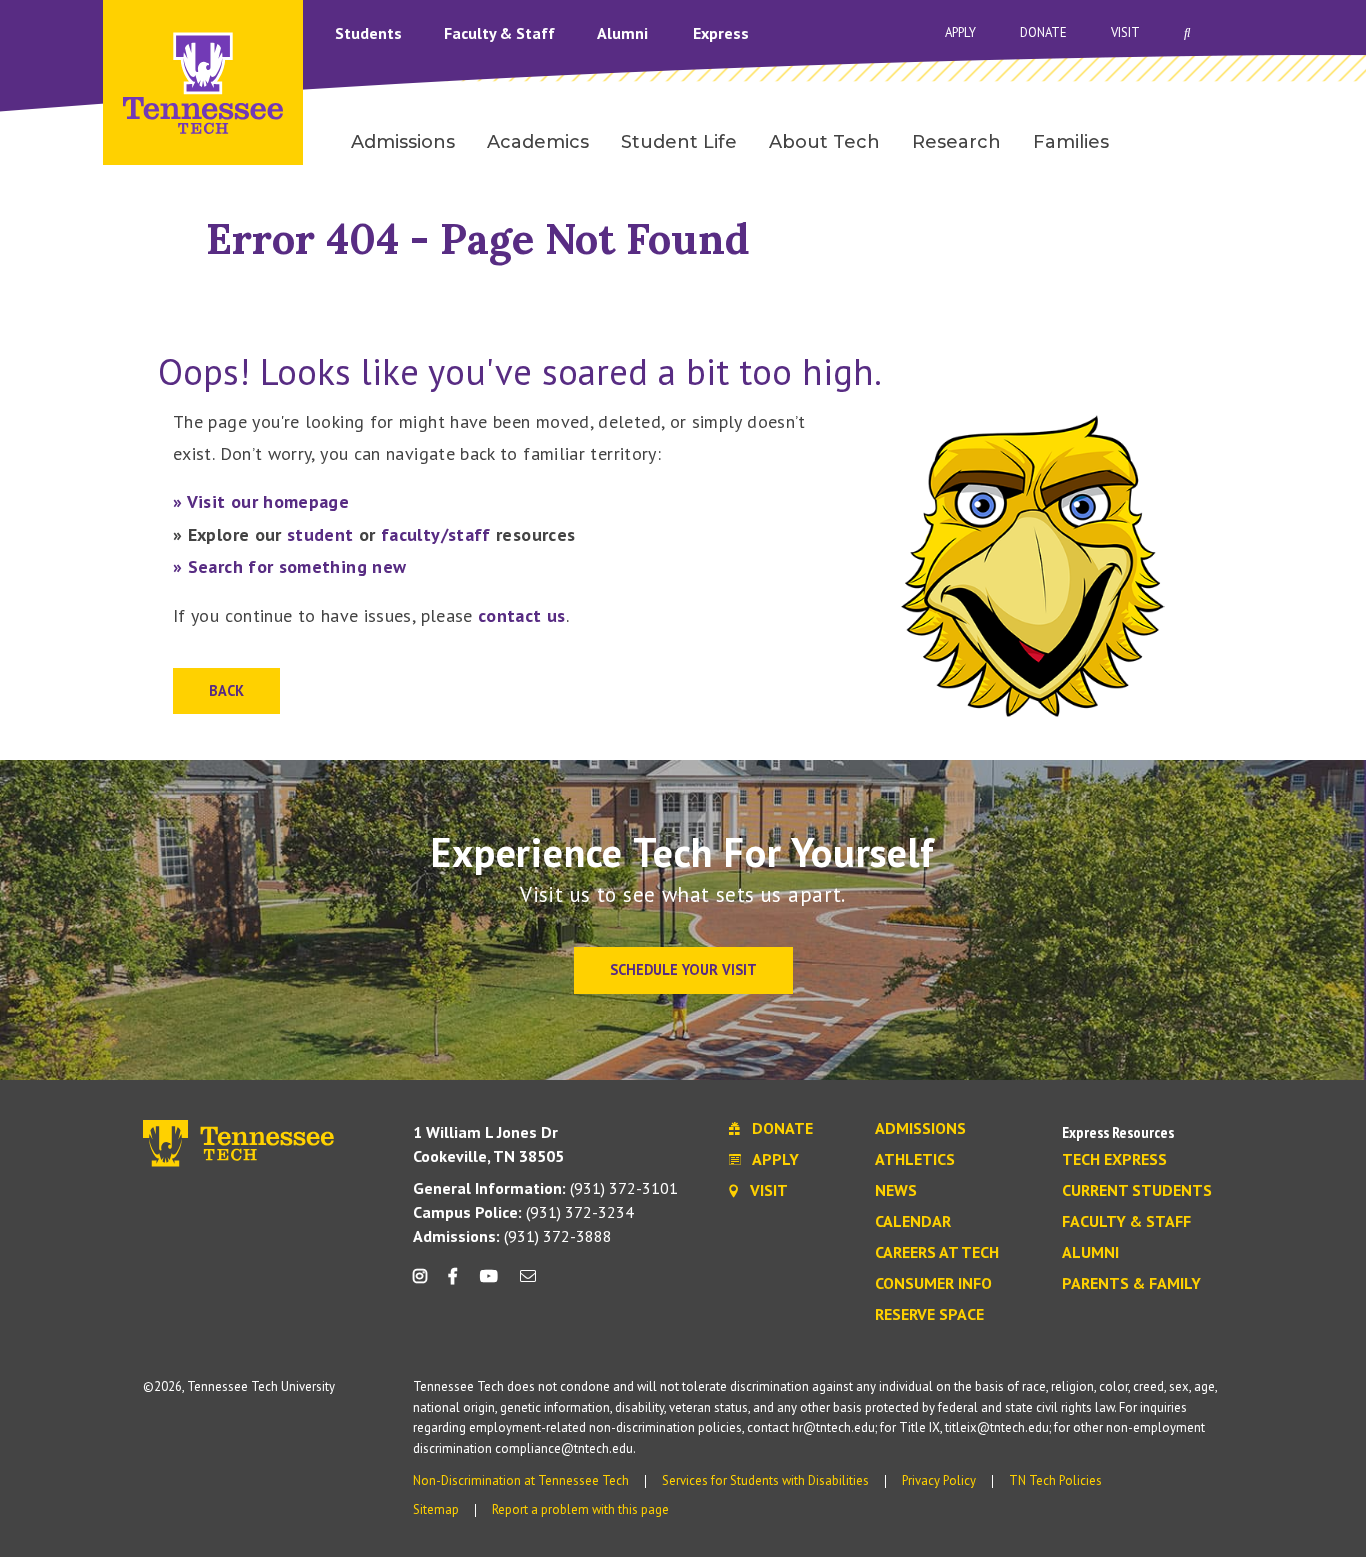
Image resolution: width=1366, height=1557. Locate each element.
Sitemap (436, 1509)
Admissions (920, 1129)
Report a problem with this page (580, 1509)
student (320, 534)
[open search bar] (1187, 32)
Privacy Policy (939, 1480)
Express (721, 33)
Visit (1125, 32)
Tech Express (1114, 1160)
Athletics (915, 1160)
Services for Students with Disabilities (765, 1480)
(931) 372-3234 (523, 1212)
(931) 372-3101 (545, 1188)
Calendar (913, 1222)
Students (370, 33)
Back (226, 690)
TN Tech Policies (1055, 1480)
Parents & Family (1131, 1284)
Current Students (1137, 1191)
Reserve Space (929, 1315)
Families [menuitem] (1071, 142)
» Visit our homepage (261, 501)
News (896, 1191)
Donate (1043, 32)
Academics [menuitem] (538, 142)
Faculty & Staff (501, 33)
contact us (522, 615)
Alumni (624, 33)
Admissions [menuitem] (403, 142)
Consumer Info (933, 1284)
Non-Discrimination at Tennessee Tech (521, 1480)
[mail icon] (528, 1283)
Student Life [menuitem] (679, 142)
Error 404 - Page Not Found (478, 238)
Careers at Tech (937, 1253)
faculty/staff (436, 534)
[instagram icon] (425, 1283)
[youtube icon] (489, 1283)
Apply (960, 32)
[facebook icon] (453, 1283)
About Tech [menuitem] (824, 142)
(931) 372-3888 (512, 1236)
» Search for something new (289, 566)
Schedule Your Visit (683, 969)
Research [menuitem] (956, 142)
